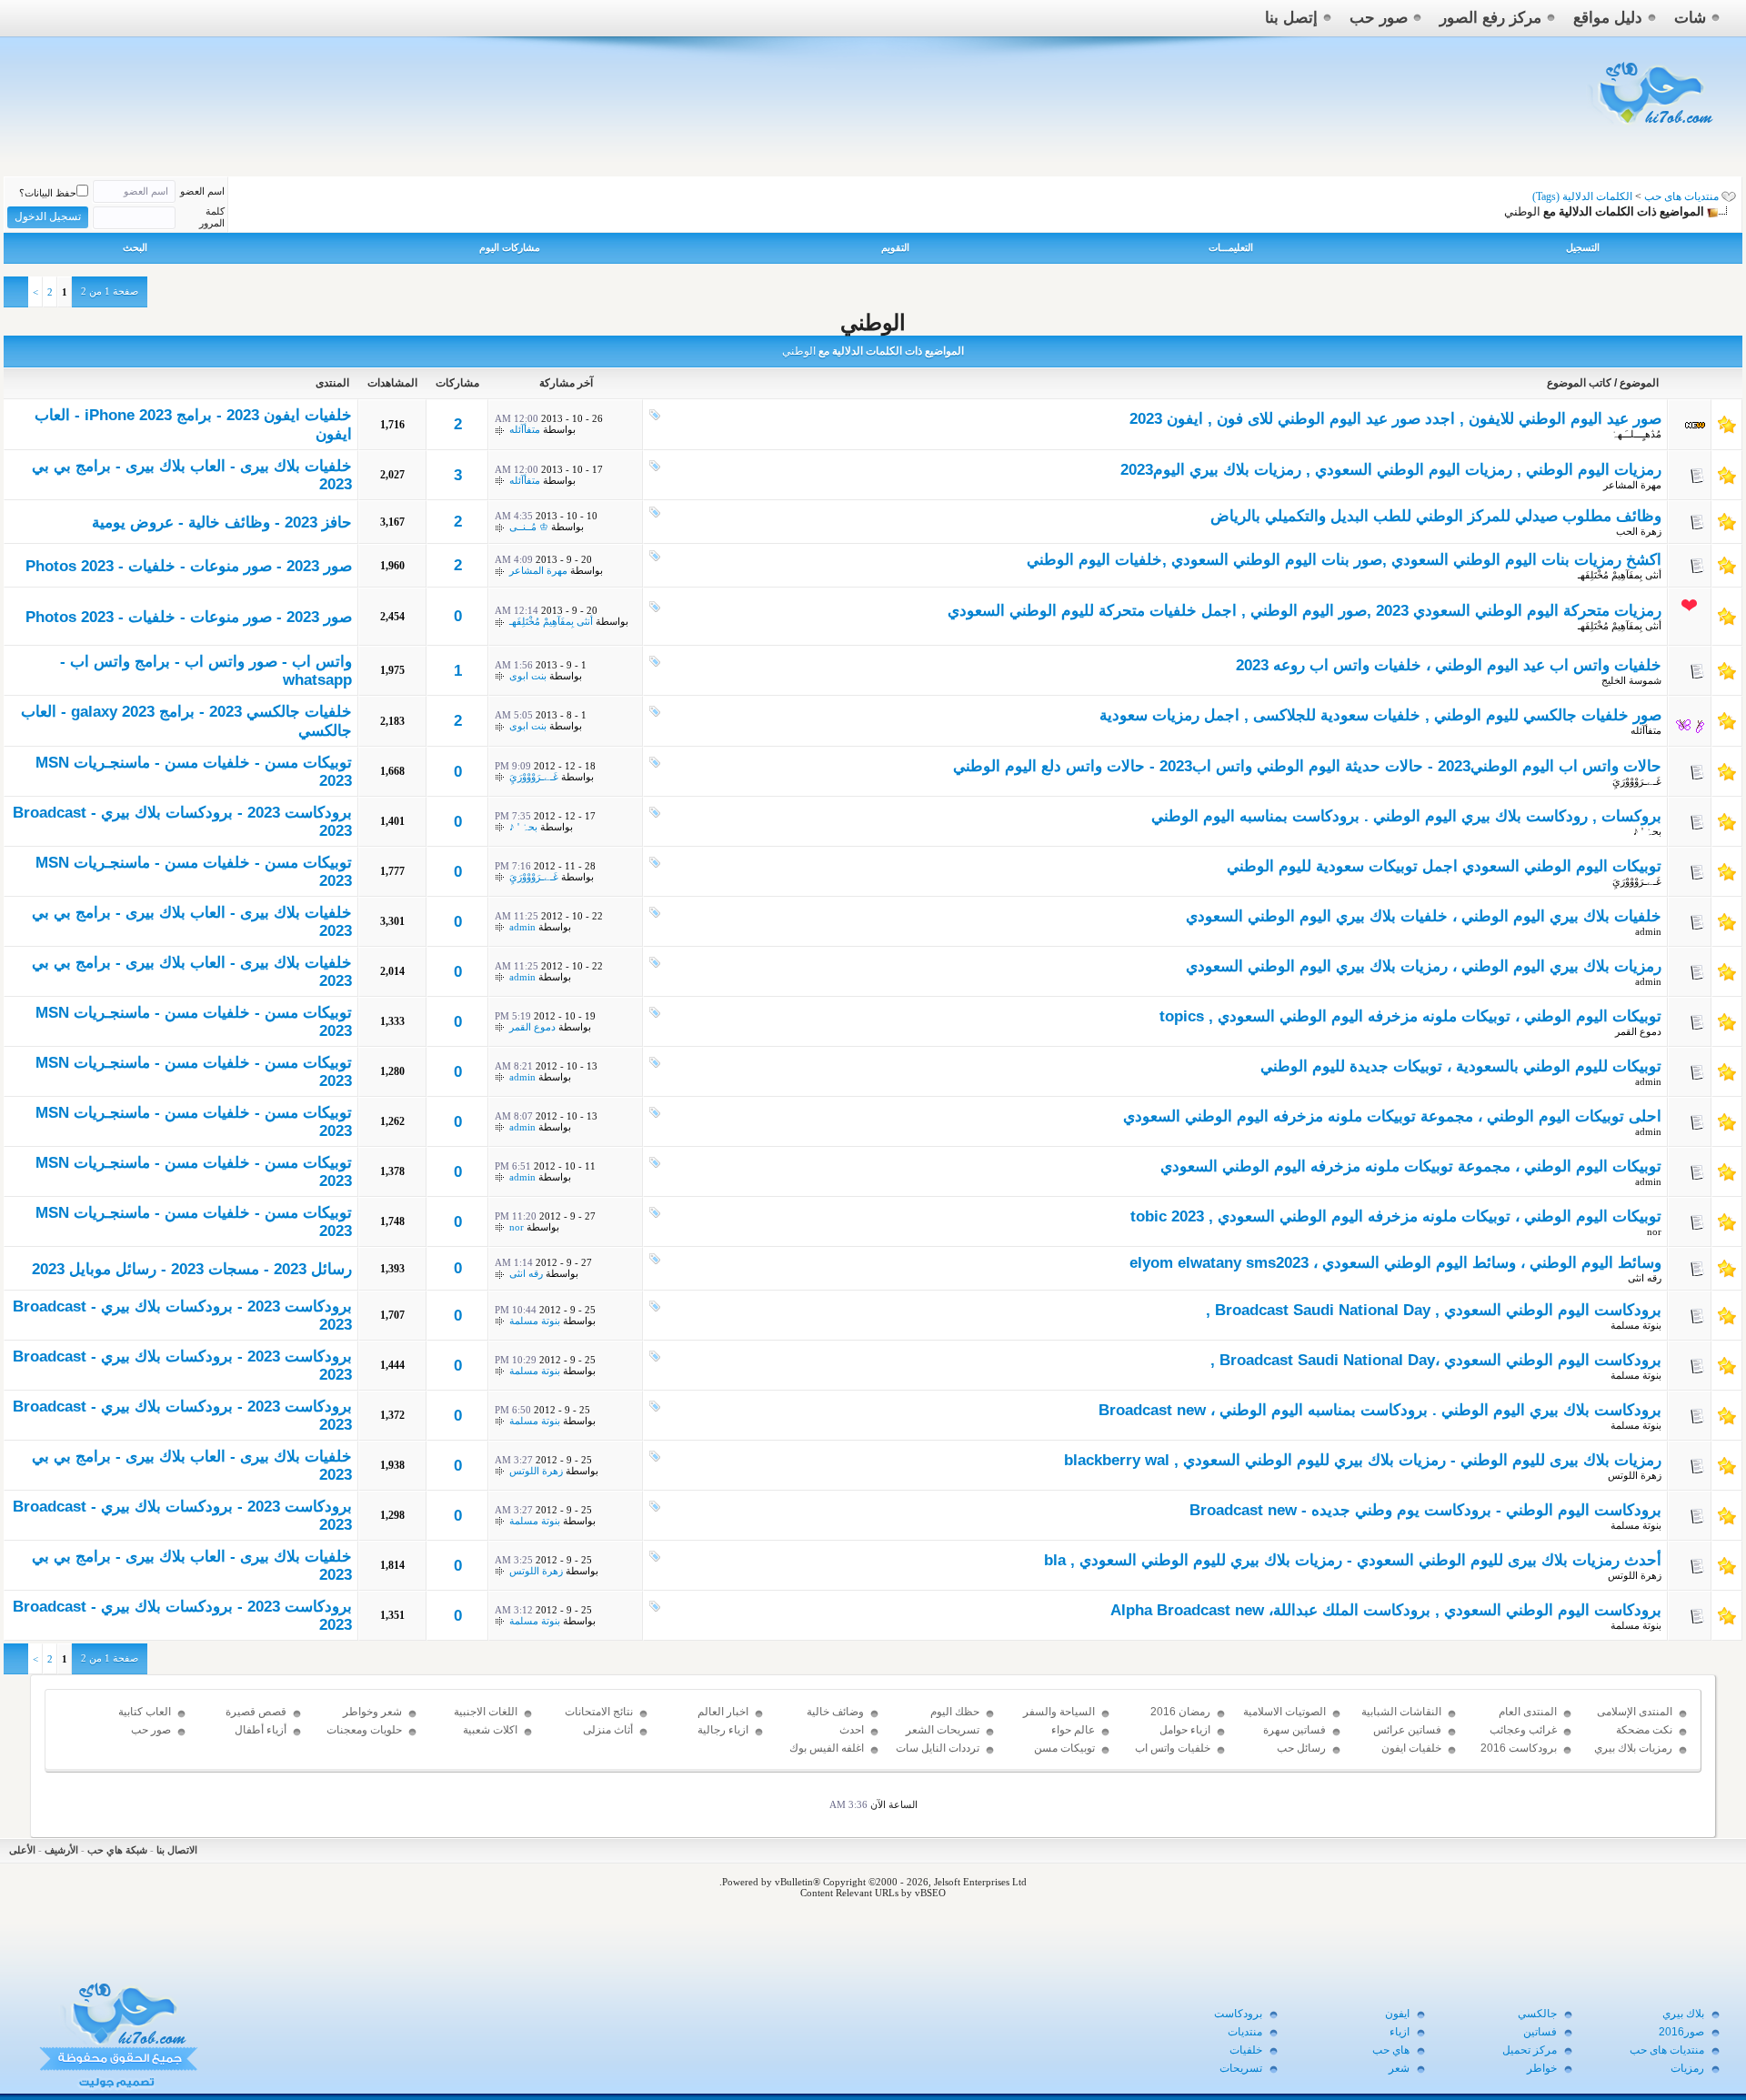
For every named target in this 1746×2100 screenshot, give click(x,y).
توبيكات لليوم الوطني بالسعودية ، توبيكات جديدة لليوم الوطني (1461, 1066)
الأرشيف (61, 1850)
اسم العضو (202, 191)
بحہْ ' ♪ (1647, 831)
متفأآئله (525, 429)
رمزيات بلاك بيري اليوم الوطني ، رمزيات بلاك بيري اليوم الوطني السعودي (1424, 966)
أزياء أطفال (261, 1730)
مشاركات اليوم (510, 247)
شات (1690, 18)
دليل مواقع (1608, 18)
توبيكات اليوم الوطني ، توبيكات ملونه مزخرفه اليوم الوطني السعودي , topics (1410, 1016)
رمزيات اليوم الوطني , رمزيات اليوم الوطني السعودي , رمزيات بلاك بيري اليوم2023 (1391, 470)
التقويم (895, 247)
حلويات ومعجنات (364, 1730)
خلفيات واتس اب (1173, 1748)
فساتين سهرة (1294, 1730)
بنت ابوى (528, 676)
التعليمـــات (1231, 247)
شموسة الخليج (1631, 680)
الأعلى (22, 1850)
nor (1654, 1231)
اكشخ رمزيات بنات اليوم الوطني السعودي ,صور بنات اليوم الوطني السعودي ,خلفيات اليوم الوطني (1344, 560)
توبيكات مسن (1064, 1748)
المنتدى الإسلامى (1635, 1712)
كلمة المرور (212, 217)
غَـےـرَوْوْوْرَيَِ (1637, 781)
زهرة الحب (1639, 531)
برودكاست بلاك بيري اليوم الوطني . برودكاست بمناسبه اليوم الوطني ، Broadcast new (1380, 1410)
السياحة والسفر (1059, 1712)
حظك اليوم (955, 1712)
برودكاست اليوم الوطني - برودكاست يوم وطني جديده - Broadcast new (1425, 1510)
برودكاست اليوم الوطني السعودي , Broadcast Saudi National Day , (1434, 1310)
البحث (135, 247)
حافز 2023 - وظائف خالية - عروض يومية (222, 522)
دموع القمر (1638, 1031)
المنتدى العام (1528, 1712)
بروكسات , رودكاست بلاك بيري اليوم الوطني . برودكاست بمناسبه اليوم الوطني (1406, 816)
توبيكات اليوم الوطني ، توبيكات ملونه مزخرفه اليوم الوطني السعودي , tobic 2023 (1396, 1216)
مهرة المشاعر (1632, 485)
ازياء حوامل (1185, 1730)
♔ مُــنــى (529, 527)
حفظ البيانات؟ (48, 193)
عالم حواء (1073, 1730)
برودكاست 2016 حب (1519, 1756)
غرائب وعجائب (1523, 1730)
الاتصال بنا (177, 1850)
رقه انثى (1645, 1278)
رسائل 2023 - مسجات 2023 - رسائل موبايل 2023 (192, 1269)
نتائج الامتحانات (599, 1712)
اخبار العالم (723, 1712)
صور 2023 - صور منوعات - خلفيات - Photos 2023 (189, 566)
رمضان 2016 (1180, 1712)
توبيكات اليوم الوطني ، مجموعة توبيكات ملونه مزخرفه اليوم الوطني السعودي (1411, 1166)
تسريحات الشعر (943, 1730)
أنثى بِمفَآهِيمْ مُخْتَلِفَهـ (1620, 575)
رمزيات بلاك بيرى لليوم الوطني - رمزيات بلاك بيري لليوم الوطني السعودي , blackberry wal (1363, 1460)
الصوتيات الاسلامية (1284, 1712)
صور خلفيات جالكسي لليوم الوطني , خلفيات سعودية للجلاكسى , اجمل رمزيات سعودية (1380, 715)
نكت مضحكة (1644, 1730)
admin (1648, 931)
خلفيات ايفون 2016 (1411, 1756)
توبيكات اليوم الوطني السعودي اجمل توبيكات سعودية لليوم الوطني (1444, 866)
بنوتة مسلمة (1636, 1325)
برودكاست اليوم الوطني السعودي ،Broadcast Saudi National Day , (1436, 1360)
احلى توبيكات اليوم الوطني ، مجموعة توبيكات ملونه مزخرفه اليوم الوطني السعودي (1392, 1116)
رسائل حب (1301, 1748)
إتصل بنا (1291, 18)
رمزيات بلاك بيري (1633, 1748)
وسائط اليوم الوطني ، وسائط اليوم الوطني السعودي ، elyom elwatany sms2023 (1395, 1263)
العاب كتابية (145, 1712)
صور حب (1379, 18)
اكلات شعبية (490, 1730)
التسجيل (1583, 247)
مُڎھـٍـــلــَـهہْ (1636, 434)
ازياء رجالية (723, 1730)
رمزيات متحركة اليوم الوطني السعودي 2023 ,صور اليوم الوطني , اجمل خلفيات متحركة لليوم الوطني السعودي (1304, 611)
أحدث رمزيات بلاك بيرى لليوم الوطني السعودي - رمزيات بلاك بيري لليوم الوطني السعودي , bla (1353, 1560)
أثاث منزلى (608, 1730)
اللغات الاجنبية (486, 1712)
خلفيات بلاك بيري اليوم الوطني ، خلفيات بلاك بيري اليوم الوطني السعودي (1424, 916)
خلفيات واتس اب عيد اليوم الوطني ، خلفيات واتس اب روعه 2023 (1449, 665)
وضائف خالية (835, 1712)
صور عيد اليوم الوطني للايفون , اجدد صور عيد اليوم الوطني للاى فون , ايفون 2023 (1395, 419)
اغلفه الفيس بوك (827, 1748)
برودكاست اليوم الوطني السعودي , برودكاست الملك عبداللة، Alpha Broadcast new (1386, 1610)
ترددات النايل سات (938, 1748)
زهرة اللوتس (1635, 1475)
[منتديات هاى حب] (1653, 129)
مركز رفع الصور (1490, 18)
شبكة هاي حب (117, 1850)
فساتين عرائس (1407, 1730)
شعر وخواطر (372, 1712)
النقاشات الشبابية (1401, 1712)
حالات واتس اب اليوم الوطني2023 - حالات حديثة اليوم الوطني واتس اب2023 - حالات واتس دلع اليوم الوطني (1307, 766)
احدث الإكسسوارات (833, 1738)
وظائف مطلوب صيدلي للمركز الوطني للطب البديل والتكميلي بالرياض (1436, 516)
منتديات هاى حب (1681, 196)
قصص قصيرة (256, 1712)
